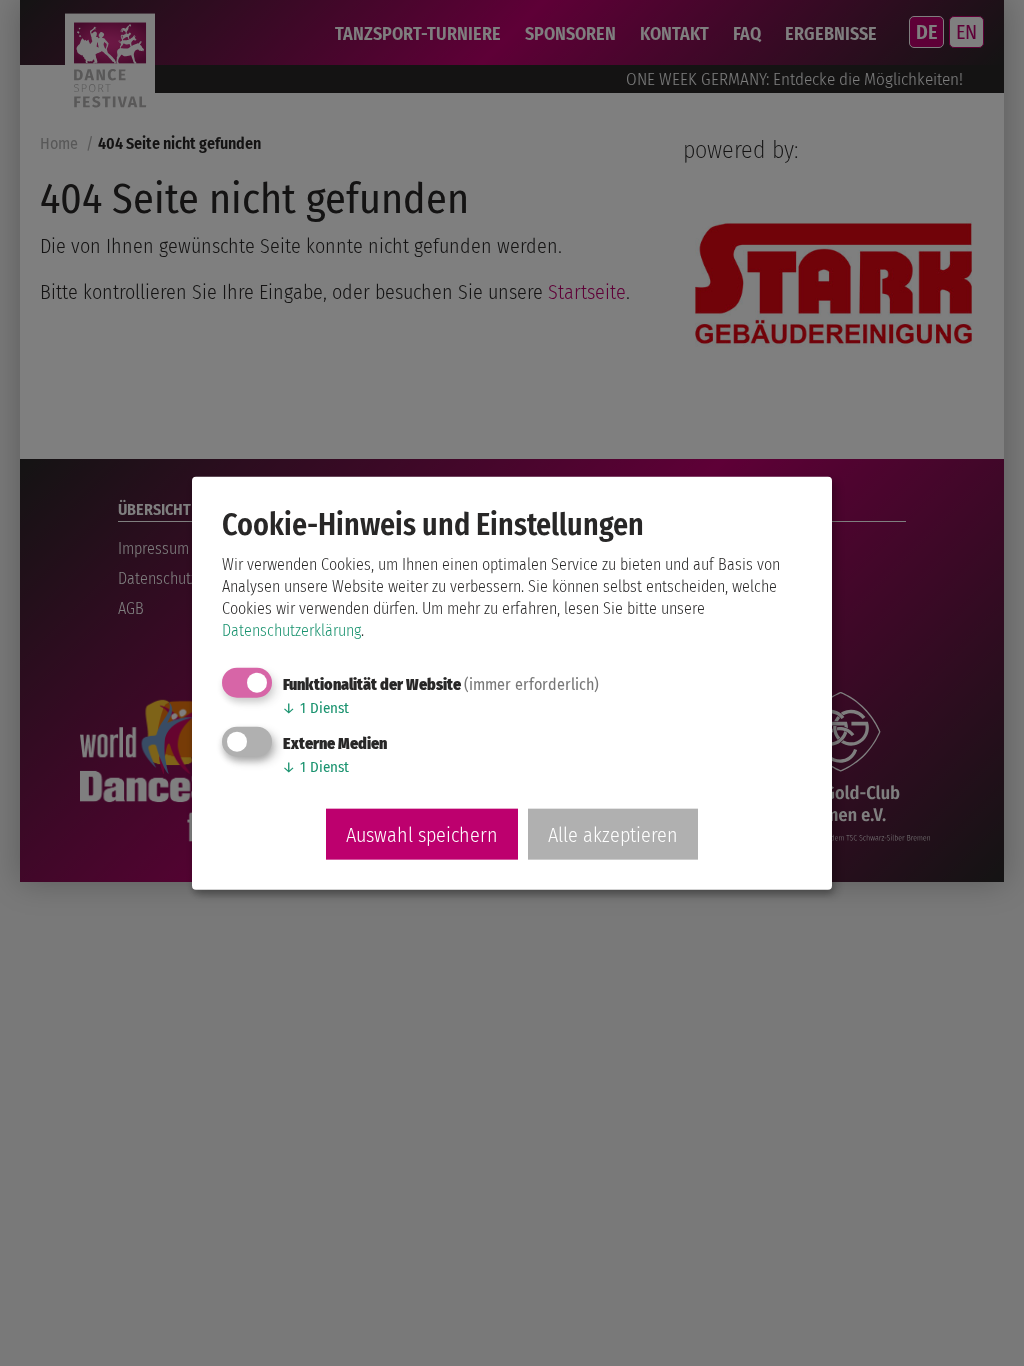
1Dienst (315, 708)
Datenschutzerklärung (291, 630)
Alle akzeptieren (613, 834)
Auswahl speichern (422, 834)
